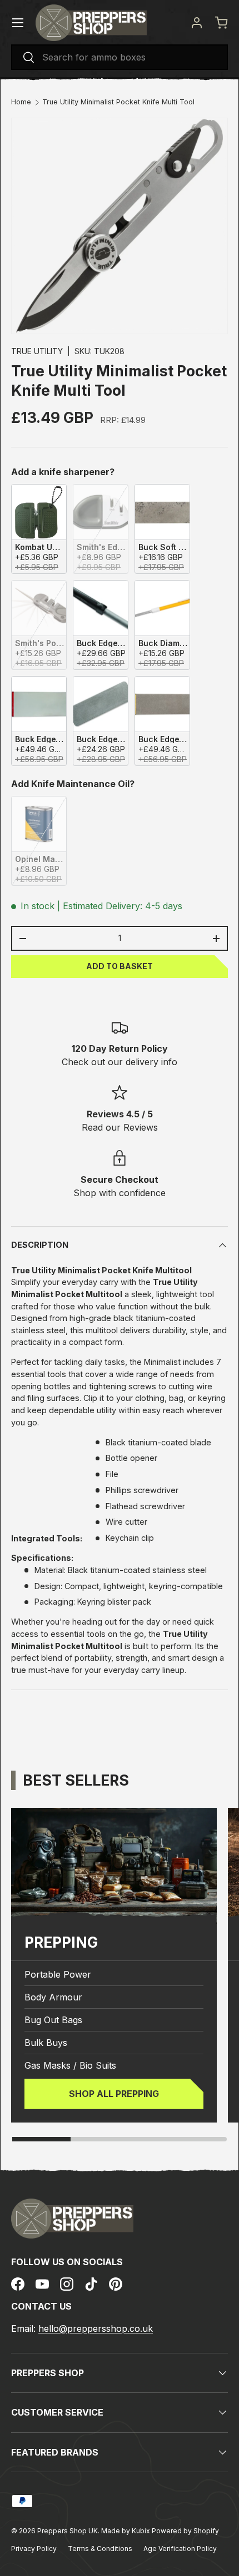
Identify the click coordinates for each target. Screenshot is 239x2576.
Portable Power (58, 1974)
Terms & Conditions (100, 2549)
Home (21, 102)
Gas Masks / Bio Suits (70, 2065)
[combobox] (120, 57)
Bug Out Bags (53, 2020)
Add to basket (120, 966)
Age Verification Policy (180, 2549)
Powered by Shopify (185, 2531)
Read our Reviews (120, 1127)
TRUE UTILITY (37, 351)
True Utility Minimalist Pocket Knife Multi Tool (118, 102)
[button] (221, 23)
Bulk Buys (46, 2043)
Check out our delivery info (120, 1062)
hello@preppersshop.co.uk (96, 2328)
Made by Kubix (126, 2531)
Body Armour (53, 1997)
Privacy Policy (34, 2549)
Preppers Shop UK (68, 2531)
